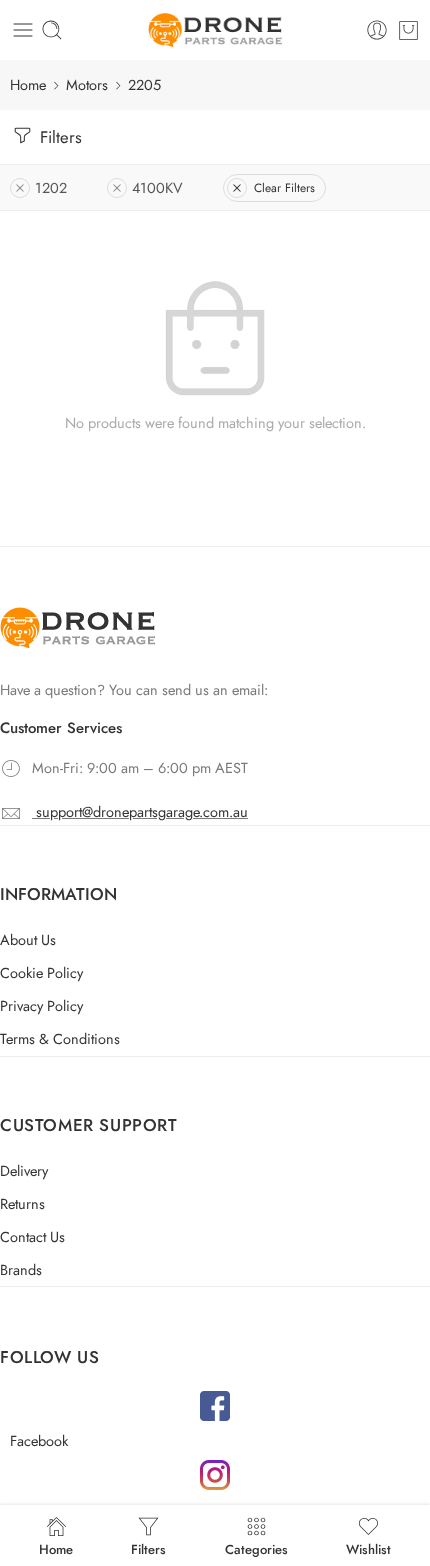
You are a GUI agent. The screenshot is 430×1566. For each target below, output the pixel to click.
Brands (21, 1269)
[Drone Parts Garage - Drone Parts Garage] (215, 30)
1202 (51, 187)
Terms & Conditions (60, 1038)
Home (28, 84)
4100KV (157, 187)
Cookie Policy (41, 972)
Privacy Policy (41, 1005)
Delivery (24, 1170)
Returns (22, 1203)
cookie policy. (264, 1477)
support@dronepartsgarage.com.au (142, 811)
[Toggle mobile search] (52, 30)
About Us (28, 939)
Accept (215, 1524)
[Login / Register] (377, 30)
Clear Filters (284, 188)
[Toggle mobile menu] (23, 30)
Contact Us (32, 1236)
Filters (58, 137)
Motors (87, 84)
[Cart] (408, 30)
